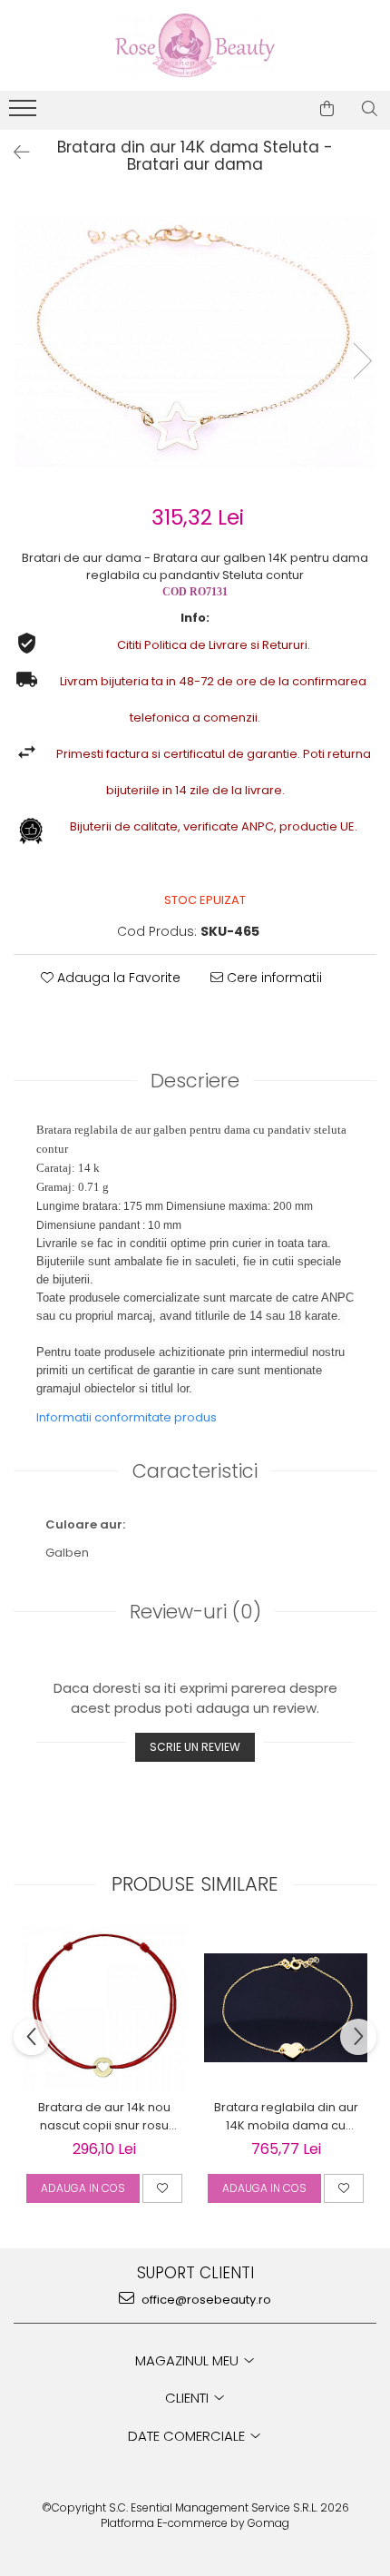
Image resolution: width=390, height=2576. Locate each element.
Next (362, 361)
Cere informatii (273, 978)
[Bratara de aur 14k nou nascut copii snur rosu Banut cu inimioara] (104, 2008)
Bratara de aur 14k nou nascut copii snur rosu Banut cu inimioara (104, 2117)
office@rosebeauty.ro (205, 2300)
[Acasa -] (195, 45)
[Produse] (25, 113)
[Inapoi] (14, 152)
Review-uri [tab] (195, 1612)
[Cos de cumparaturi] (327, 109)
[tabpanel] (195, 342)
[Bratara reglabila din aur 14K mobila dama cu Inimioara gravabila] (286, 2008)
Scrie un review (195, 1747)
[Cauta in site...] (370, 109)
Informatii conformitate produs (127, 1417)
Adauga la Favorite (117, 978)
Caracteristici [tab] (195, 1471)
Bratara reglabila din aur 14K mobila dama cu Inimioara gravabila (286, 2117)
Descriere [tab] (195, 1081)
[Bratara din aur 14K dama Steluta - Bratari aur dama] (195, 342)
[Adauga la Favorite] (162, 2188)
